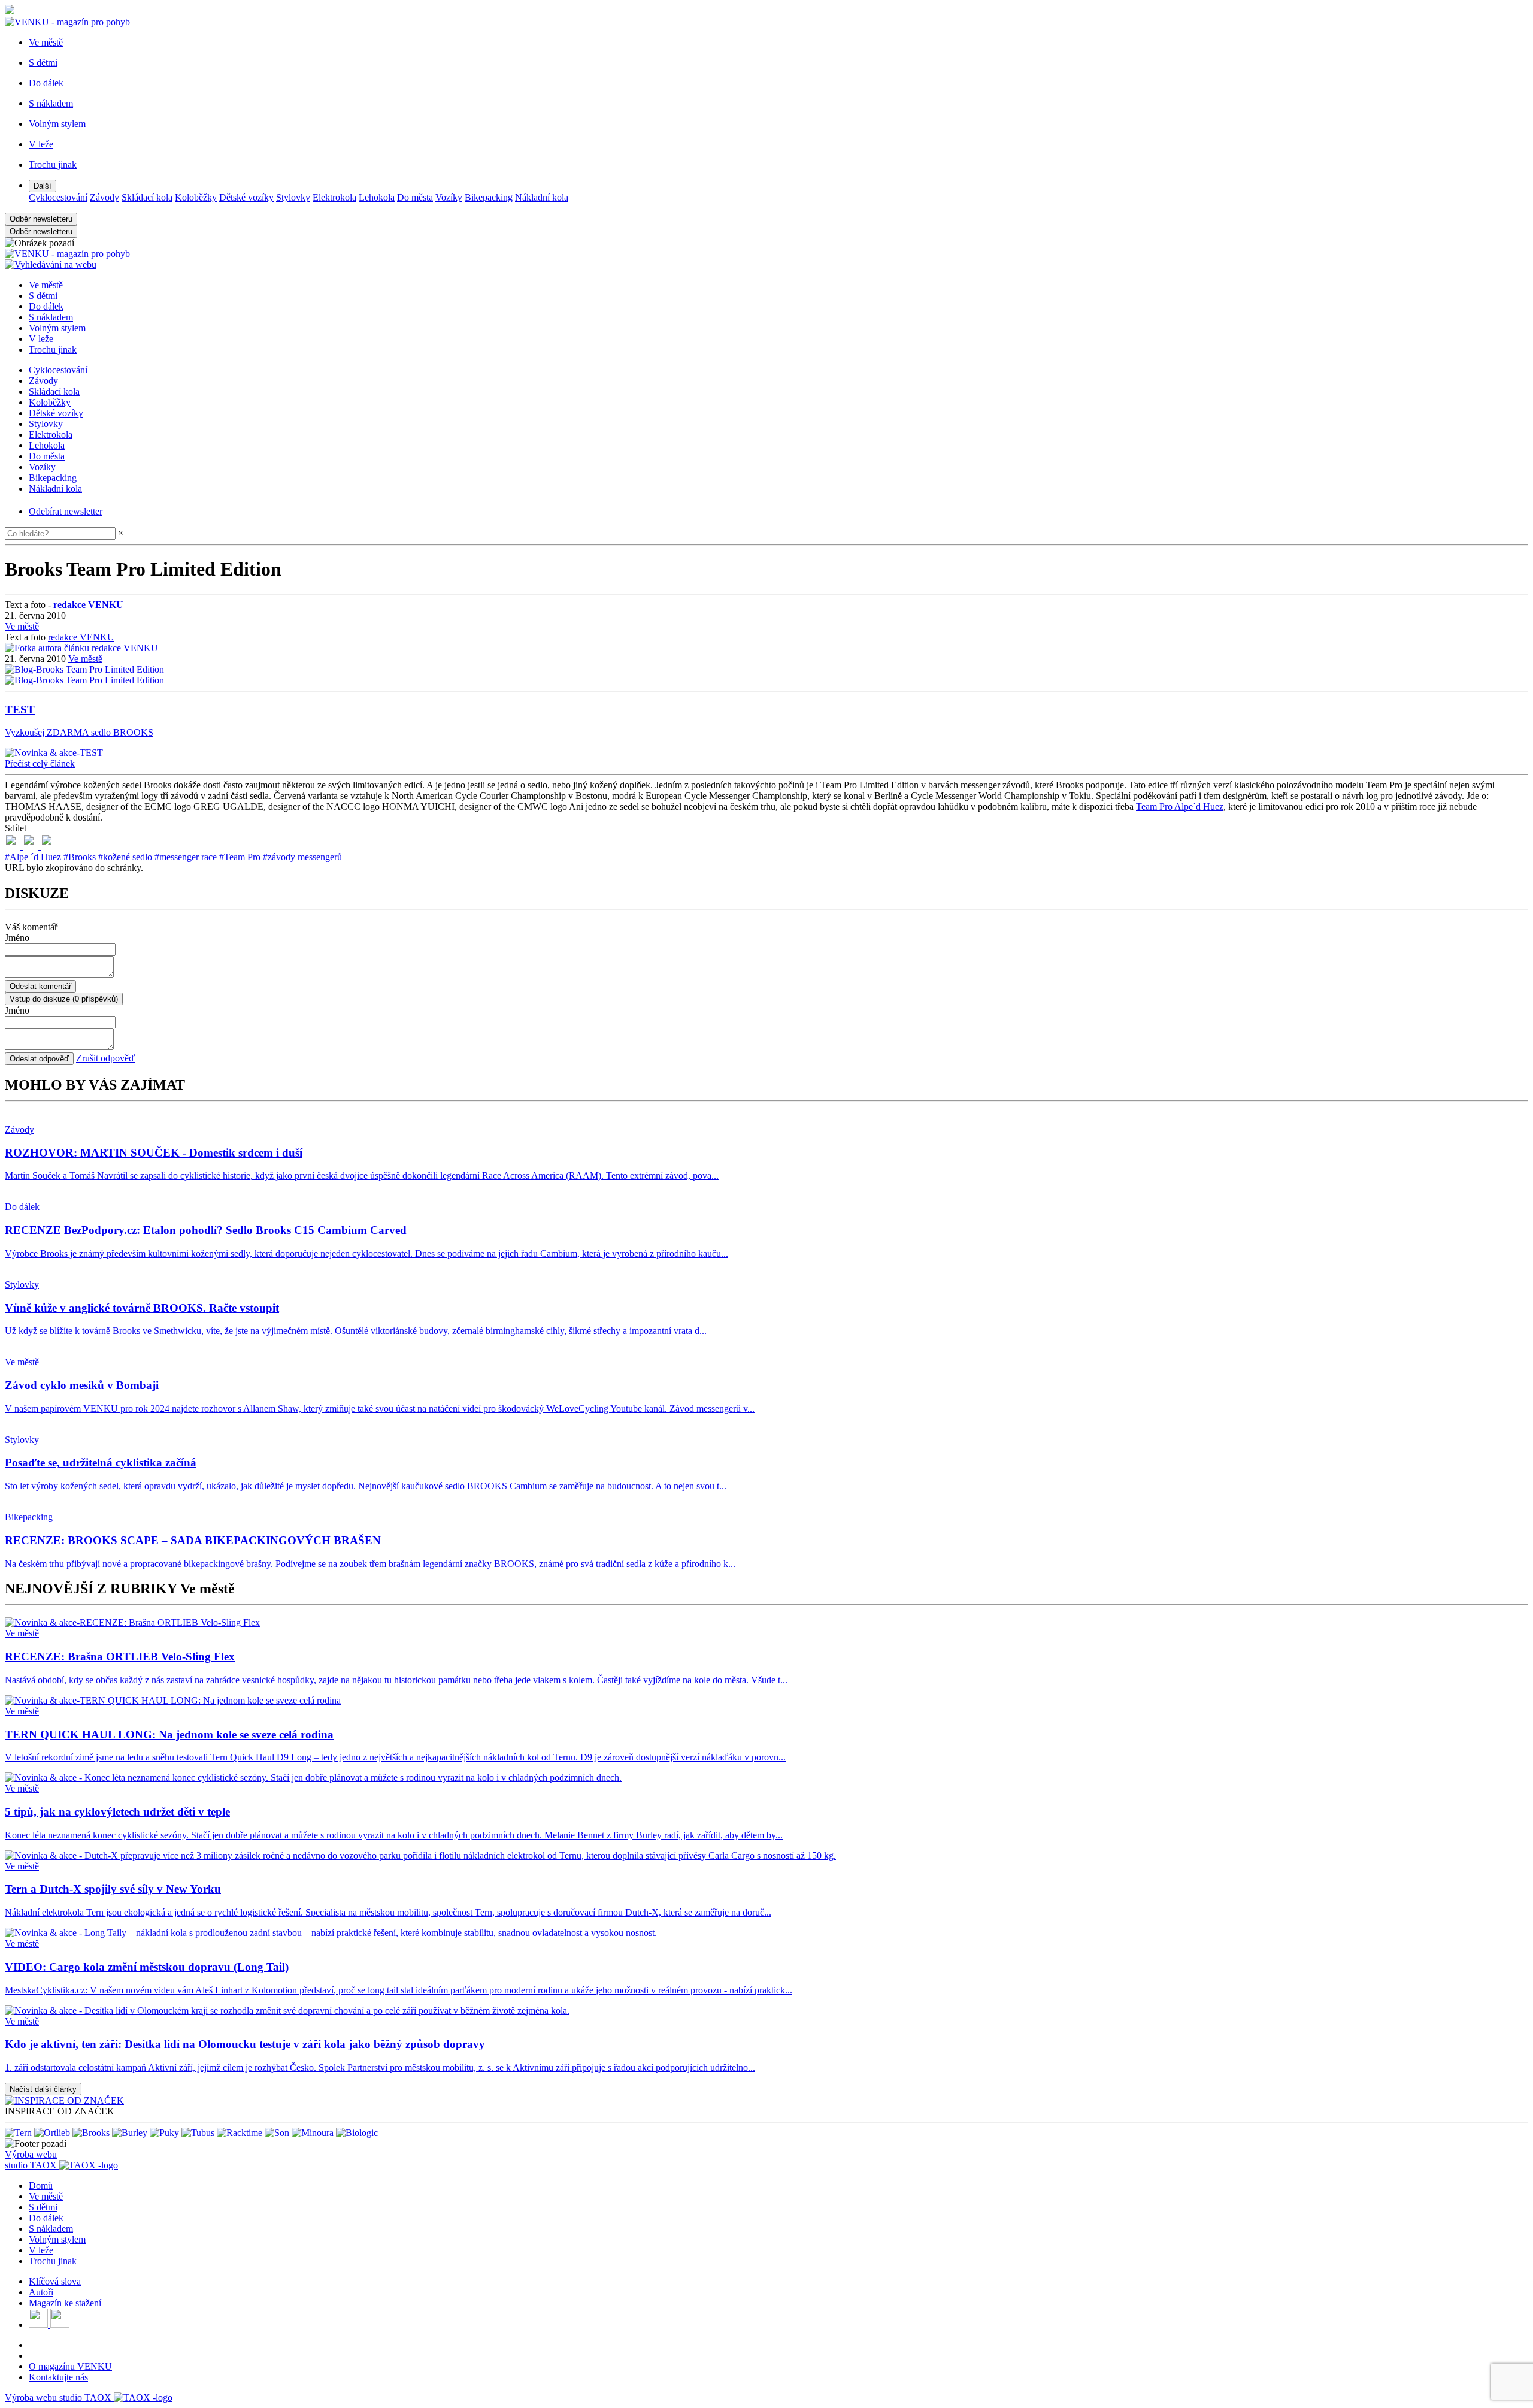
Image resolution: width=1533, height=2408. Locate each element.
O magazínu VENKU (70, 2366)
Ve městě (46, 285)
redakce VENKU (81, 637)
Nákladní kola (542, 197)
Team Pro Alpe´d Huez (1180, 807)
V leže (41, 339)
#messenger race (187, 857)
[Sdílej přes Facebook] (32, 846)
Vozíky (449, 197)
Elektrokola (334, 197)
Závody (104, 197)
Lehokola (377, 197)
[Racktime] (240, 2133)
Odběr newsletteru (41, 219)
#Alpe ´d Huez (34, 857)
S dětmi (43, 296)
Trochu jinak (53, 350)
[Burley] (130, 2133)
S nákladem (51, 317)
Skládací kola (147, 197)
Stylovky (293, 197)
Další (43, 186)
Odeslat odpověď (39, 1059)
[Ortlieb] (52, 2133)
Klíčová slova (55, 2281)
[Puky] (164, 2133)
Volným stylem (57, 328)
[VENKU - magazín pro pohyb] (67, 254)
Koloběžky (196, 197)
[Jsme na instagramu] (60, 2324)
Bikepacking (489, 197)
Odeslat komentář (40, 986)
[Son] (277, 2133)
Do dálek (46, 306)
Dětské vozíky (246, 197)
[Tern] (18, 2133)
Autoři (41, 2292)
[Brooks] (91, 2133)
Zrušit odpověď (105, 1058)
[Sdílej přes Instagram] (49, 846)
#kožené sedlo (126, 857)
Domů (41, 2185)
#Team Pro (241, 857)
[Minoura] (313, 2133)
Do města (415, 197)
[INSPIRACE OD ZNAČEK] (64, 2100)
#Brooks (81, 857)
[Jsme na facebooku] (40, 2324)
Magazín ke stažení (65, 2303)
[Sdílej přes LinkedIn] (14, 846)
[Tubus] (198, 2133)
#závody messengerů (302, 857)
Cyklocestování (58, 197)
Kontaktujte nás (58, 2377)
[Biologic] (357, 2133)
